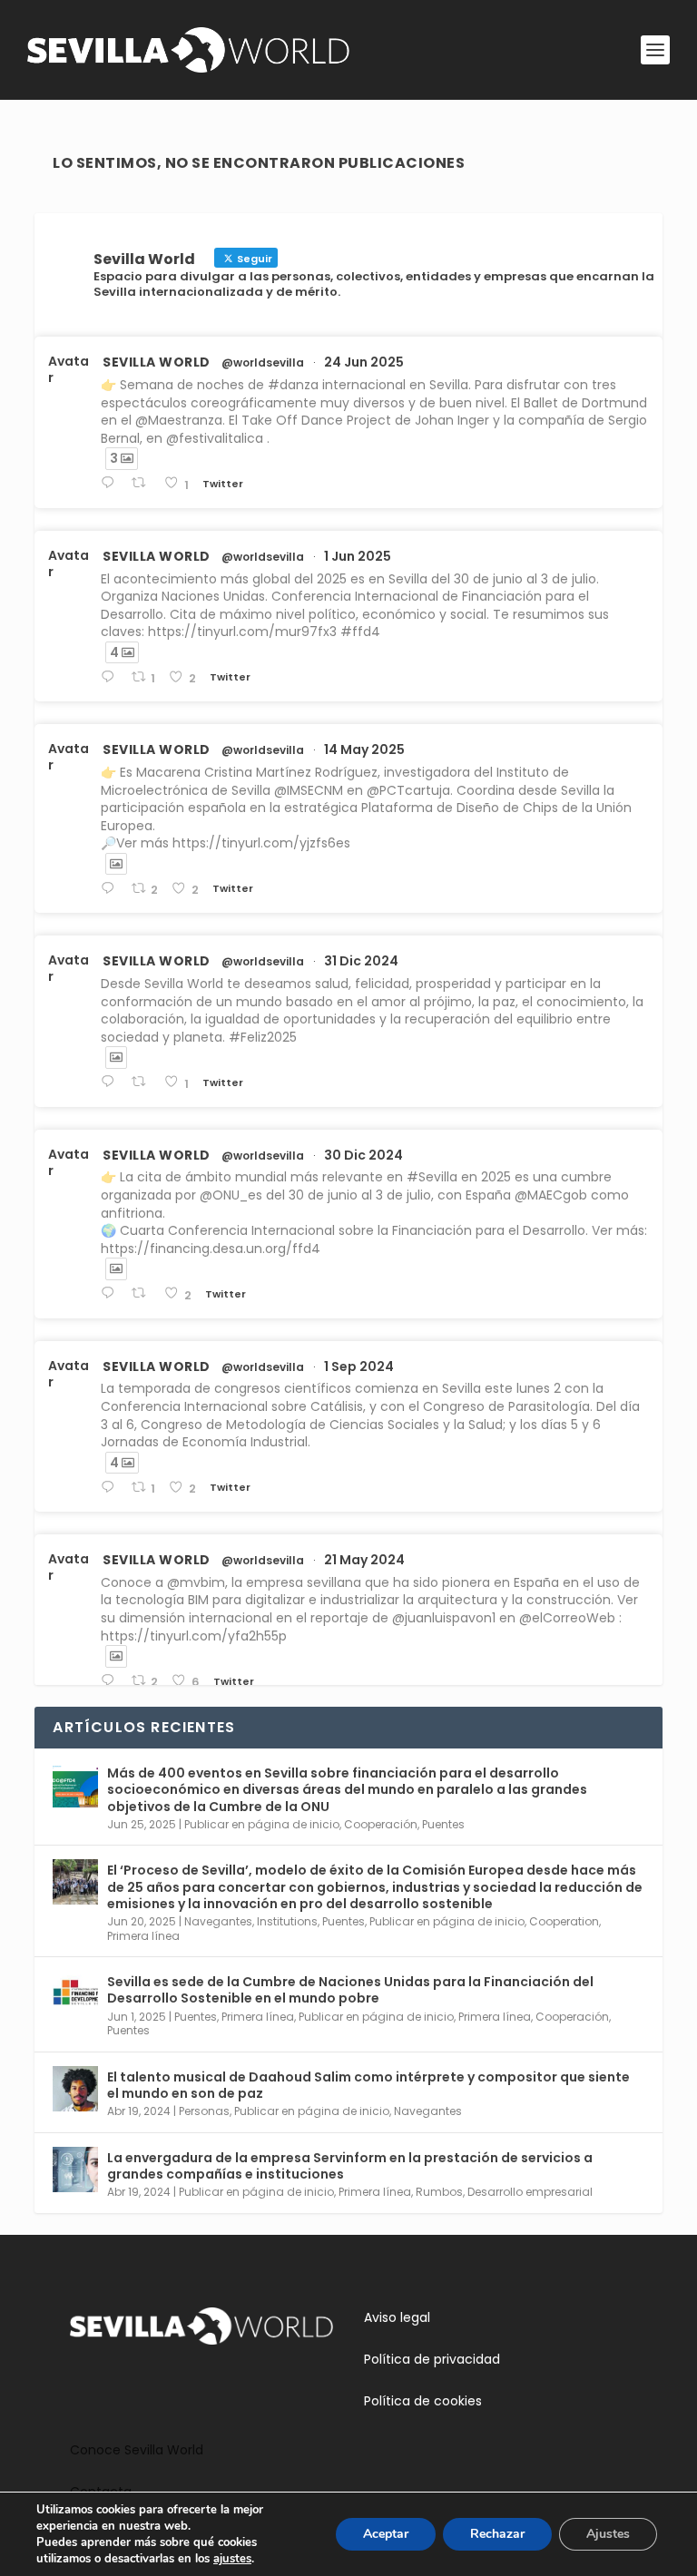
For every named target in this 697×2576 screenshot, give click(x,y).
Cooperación (381, 1824)
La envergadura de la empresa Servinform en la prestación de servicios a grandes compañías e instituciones (350, 2166)
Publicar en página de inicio (262, 1824)
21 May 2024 (364, 1560)
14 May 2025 (364, 749)
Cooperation (564, 1921)
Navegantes (218, 1921)
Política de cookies (423, 2401)
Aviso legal (397, 2317)
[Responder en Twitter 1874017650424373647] (111, 1082)
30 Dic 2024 (363, 1155)
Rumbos (439, 2192)
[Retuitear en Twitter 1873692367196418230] (143, 1293)
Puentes (443, 1824)
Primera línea (143, 1936)
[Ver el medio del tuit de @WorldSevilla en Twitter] (116, 864)
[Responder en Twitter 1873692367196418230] (111, 1293)
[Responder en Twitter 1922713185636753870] (111, 889)
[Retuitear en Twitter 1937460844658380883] (143, 483)
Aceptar (386, 2534)
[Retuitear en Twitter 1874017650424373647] (143, 1082)
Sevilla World (157, 362)
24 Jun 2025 (364, 362)
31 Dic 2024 (361, 961)
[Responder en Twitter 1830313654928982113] (111, 1488)
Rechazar (497, 2534)
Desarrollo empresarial (530, 2192)
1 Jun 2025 (358, 556)
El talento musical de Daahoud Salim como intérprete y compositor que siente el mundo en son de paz (368, 2085)
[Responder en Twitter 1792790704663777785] (111, 1681)
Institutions (287, 1921)
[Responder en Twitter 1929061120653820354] (111, 677)
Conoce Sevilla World (137, 2450)
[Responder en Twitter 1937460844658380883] (111, 483)
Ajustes (608, 2534)
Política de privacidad (432, 2359)
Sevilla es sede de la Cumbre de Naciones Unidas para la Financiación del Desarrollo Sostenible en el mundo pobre (350, 1990)
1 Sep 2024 (359, 1366)
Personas (204, 2111)
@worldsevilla (263, 363)
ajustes (232, 2559)
